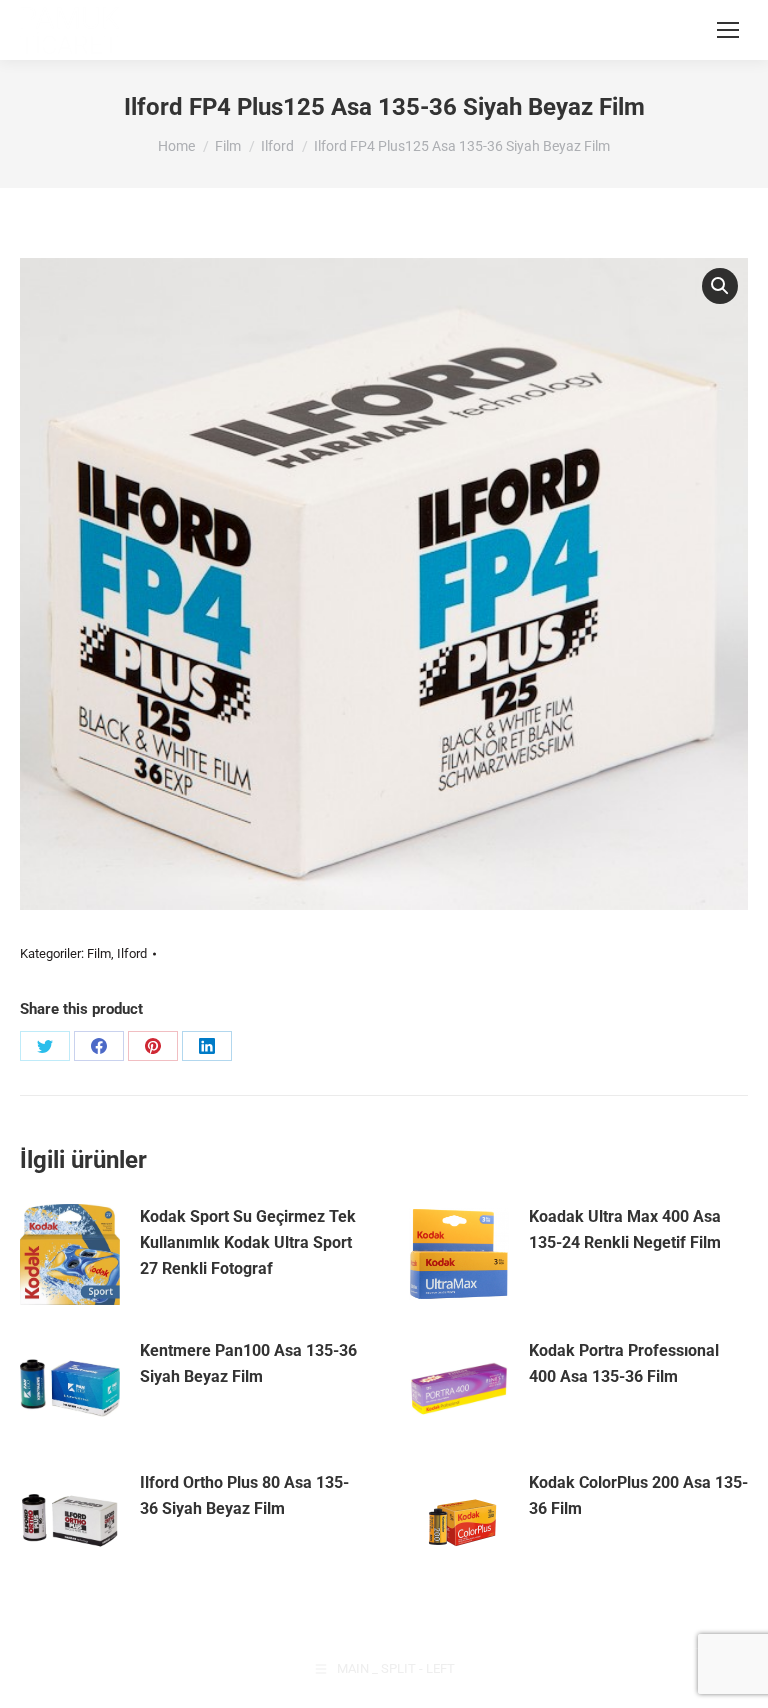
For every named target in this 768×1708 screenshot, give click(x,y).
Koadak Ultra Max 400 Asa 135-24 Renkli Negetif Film (625, 1229)
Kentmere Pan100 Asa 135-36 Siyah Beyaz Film (248, 1363)
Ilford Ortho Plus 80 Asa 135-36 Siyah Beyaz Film (244, 1495)
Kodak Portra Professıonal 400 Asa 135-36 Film (624, 1363)
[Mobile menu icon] (728, 30)
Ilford (132, 953)
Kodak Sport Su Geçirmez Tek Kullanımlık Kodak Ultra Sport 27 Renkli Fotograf (248, 1242)
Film (99, 953)
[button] (720, 286)
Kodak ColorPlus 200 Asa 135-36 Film (638, 1495)
